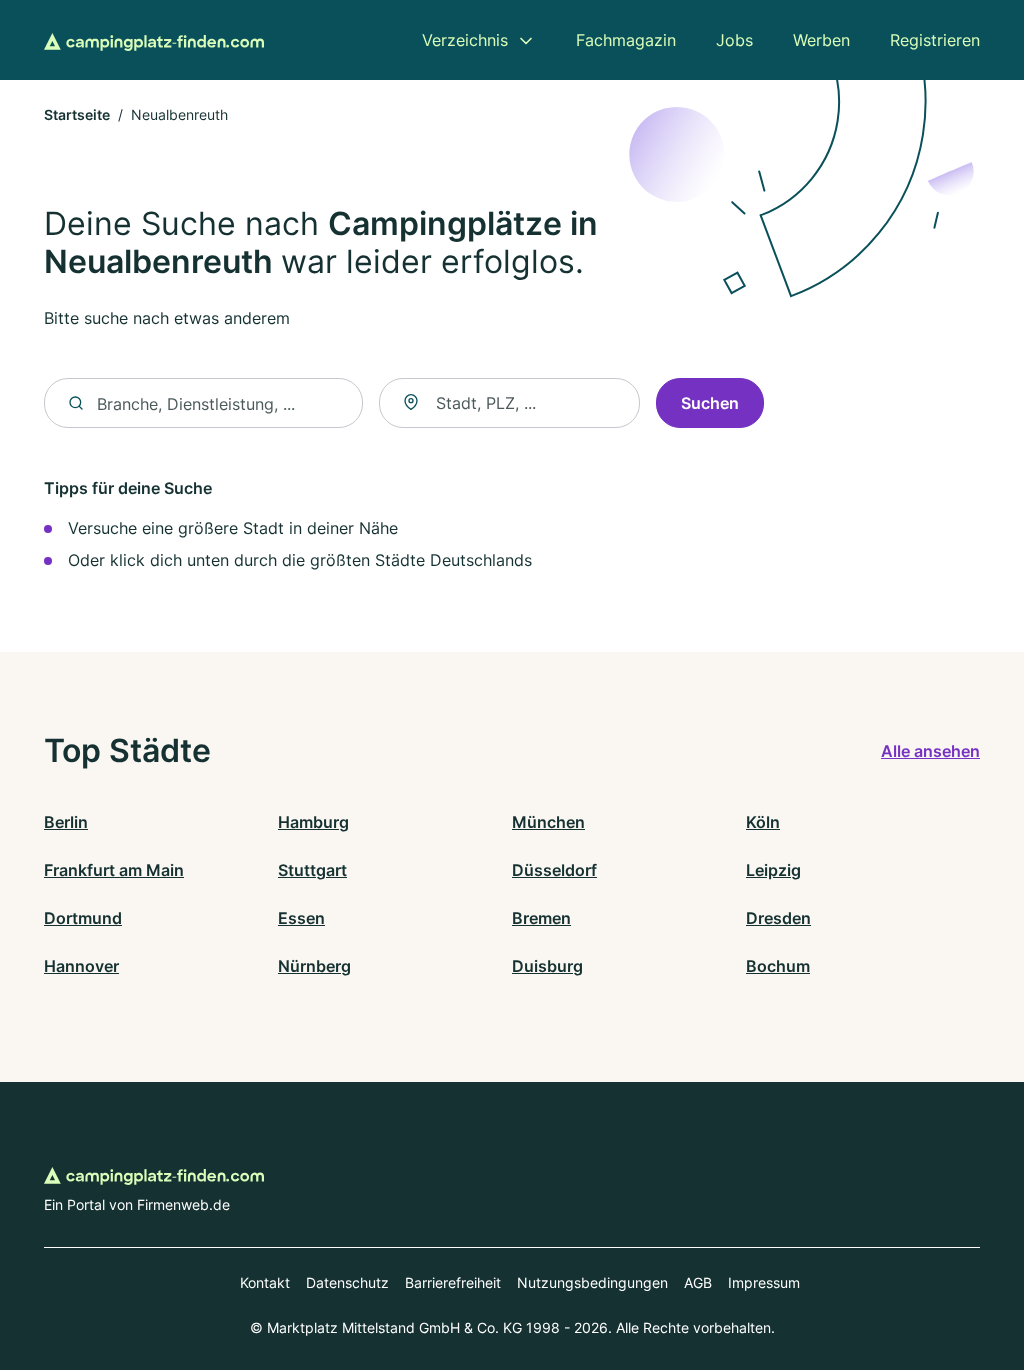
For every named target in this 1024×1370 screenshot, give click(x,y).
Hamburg (313, 822)
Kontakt (265, 1282)
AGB (698, 1282)
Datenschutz (347, 1282)
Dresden (778, 918)
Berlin (66, 822)
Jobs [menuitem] (734, 40)
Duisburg (547, 966)
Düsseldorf (554, 870)
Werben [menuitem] (821, 40)
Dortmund (83, 918)
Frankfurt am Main (114, 870)
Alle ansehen (930, 751)
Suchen (710, 403)
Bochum (778, 966)
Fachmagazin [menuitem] (626, 40)
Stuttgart (312, 870)
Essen (301, 918)
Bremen (541, 918)
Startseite (77, 114)
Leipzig (773, 870)
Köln (763, 822)
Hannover (81, 966)
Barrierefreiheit (453, 1282)
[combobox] (509, 403)
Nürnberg (314, 966)
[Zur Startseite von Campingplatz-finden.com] (154, 40)
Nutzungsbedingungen (592, 1282)
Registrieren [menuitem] (935, 40)
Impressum (764, 1282)
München (548, 822)
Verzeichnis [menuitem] (465, 40)
